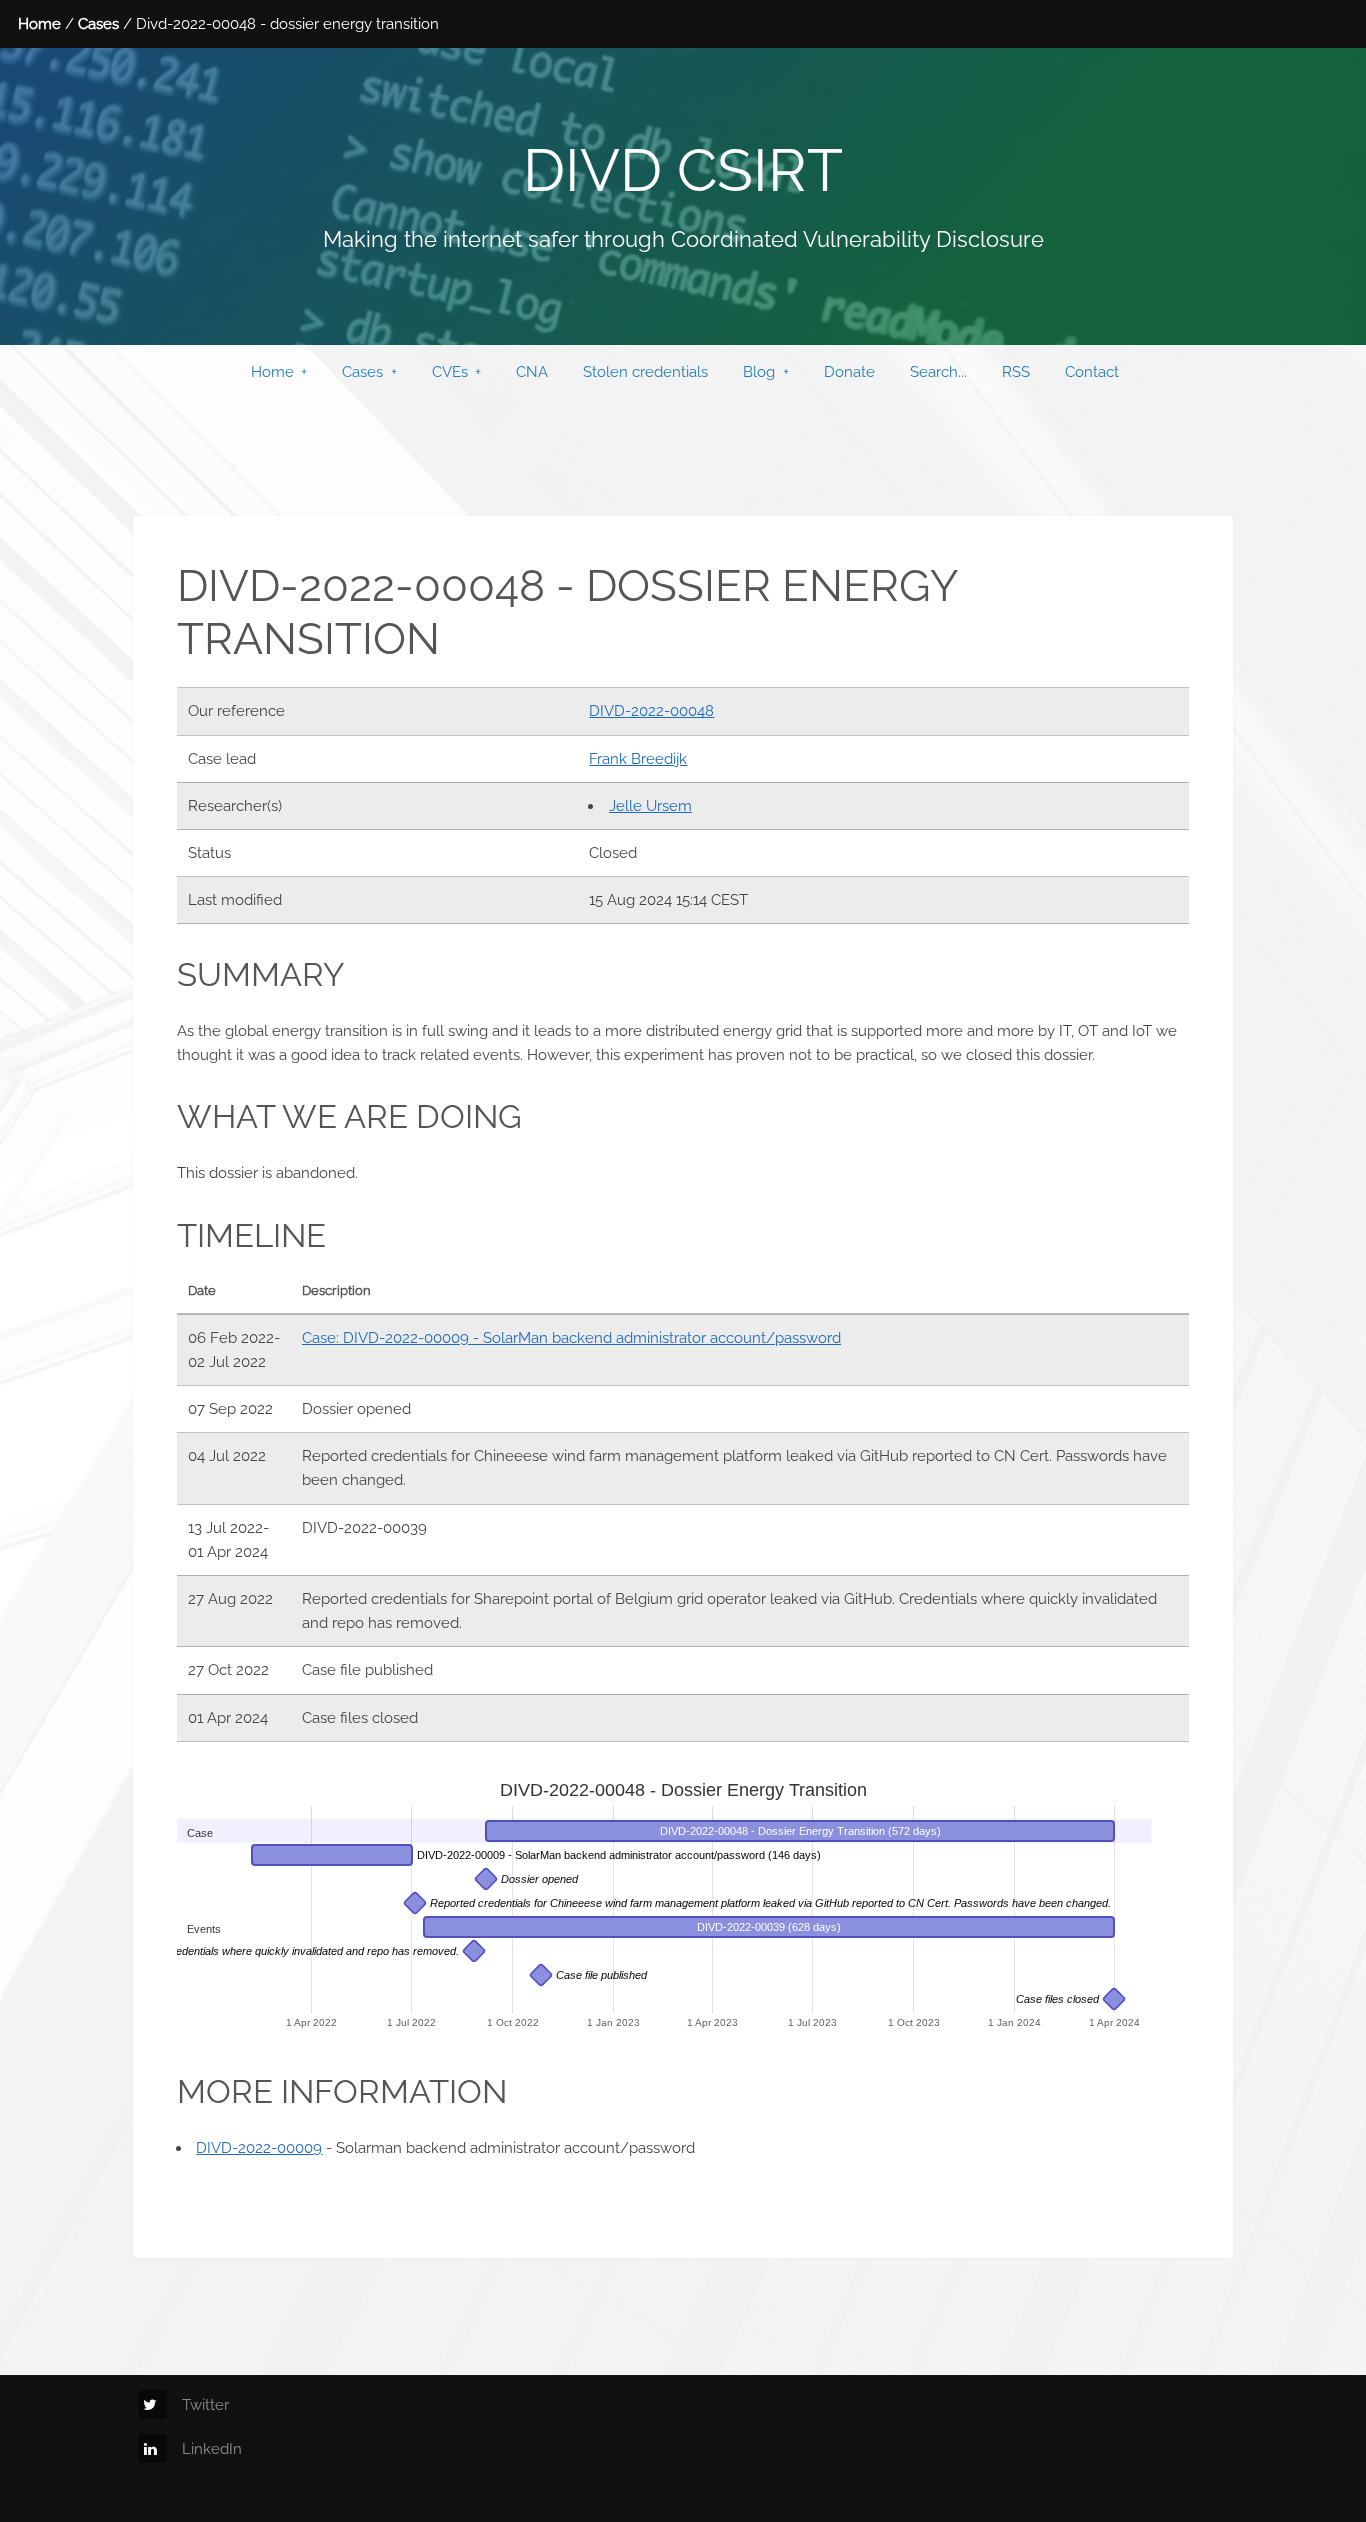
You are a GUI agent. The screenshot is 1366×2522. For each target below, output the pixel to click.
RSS (1016, 371)
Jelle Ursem (650, 805)
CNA (532, 371)
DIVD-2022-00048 (651, 710)
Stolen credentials (645, 371)
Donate (849, 371)
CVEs (450, 371)
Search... (938, 371)
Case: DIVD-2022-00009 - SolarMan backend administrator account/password (571, 1337)
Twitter (205, 2404)
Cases (98, 23)
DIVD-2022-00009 (259, 2147)
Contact (1092, 371)
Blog (759, 371)
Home (39, 23)
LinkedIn (212, 2448)
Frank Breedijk (638, 758)
